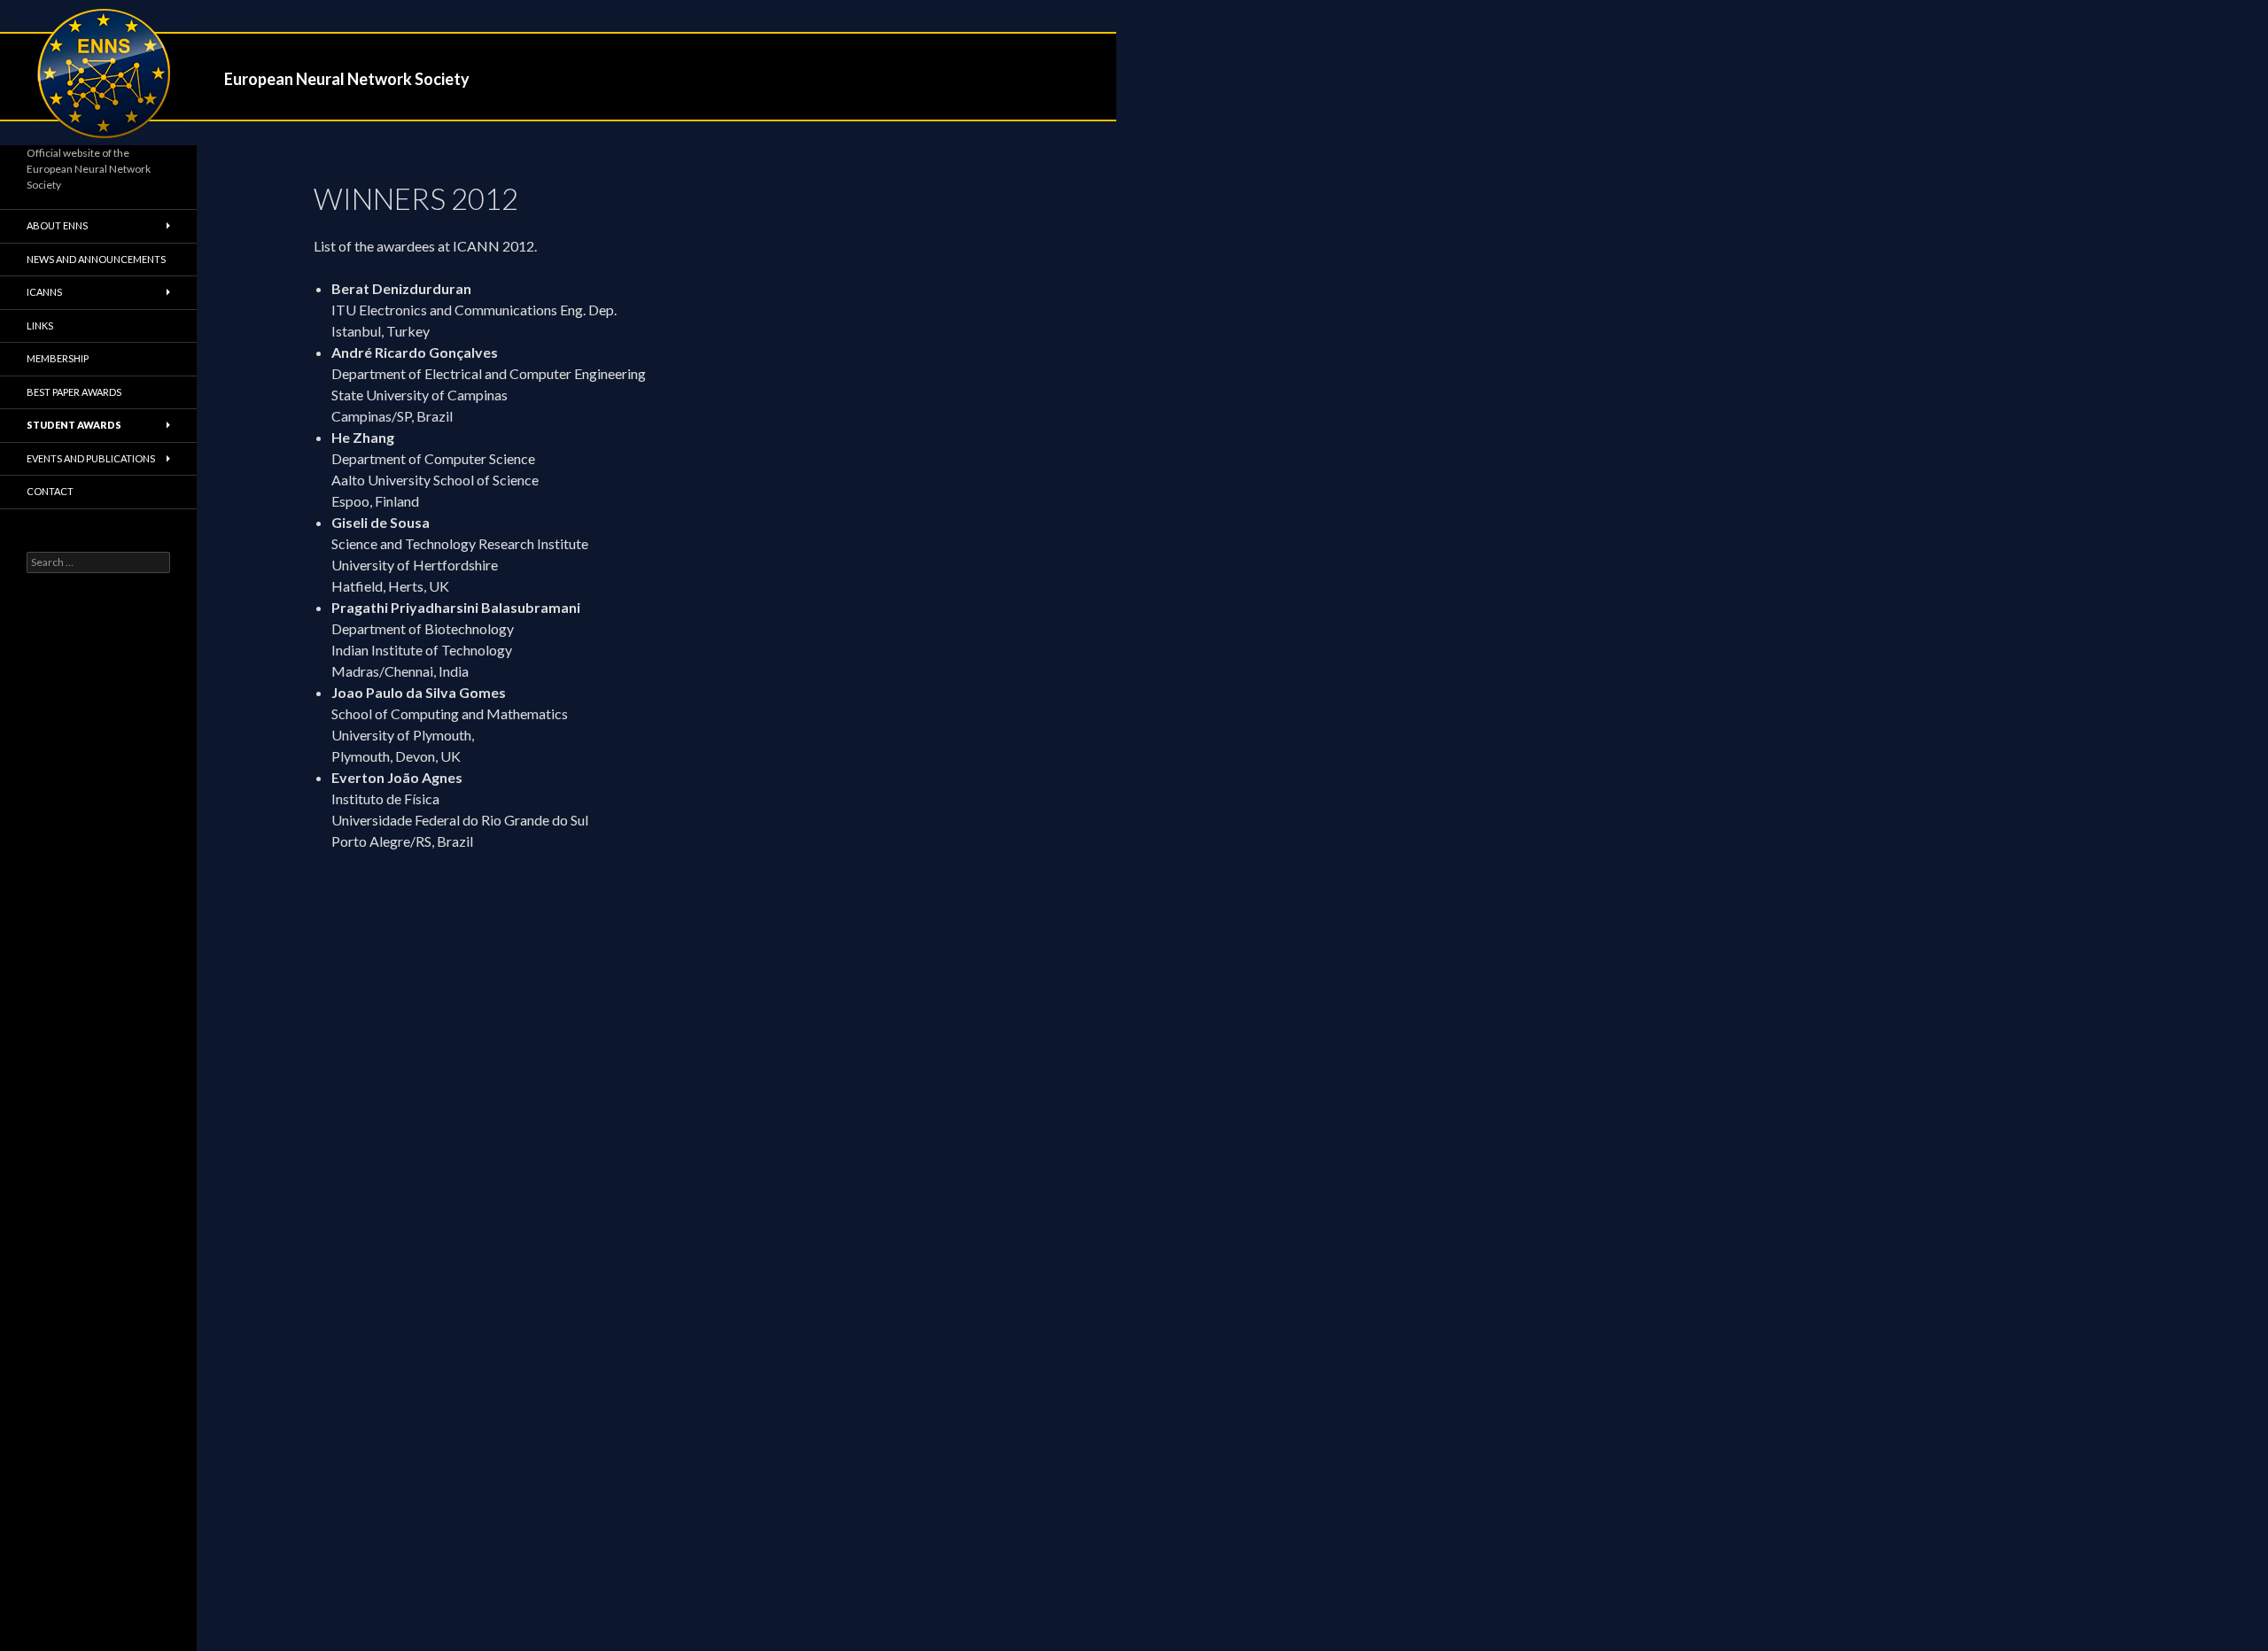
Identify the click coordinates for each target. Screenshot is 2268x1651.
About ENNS (57, 225)
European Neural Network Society (347, 79)
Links (40, 326)
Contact (50, 491)
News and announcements (96, 259)
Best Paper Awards (74, 392)
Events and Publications (91, 458)
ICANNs (44, 292)
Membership (58, 358)
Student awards (74, 425)
